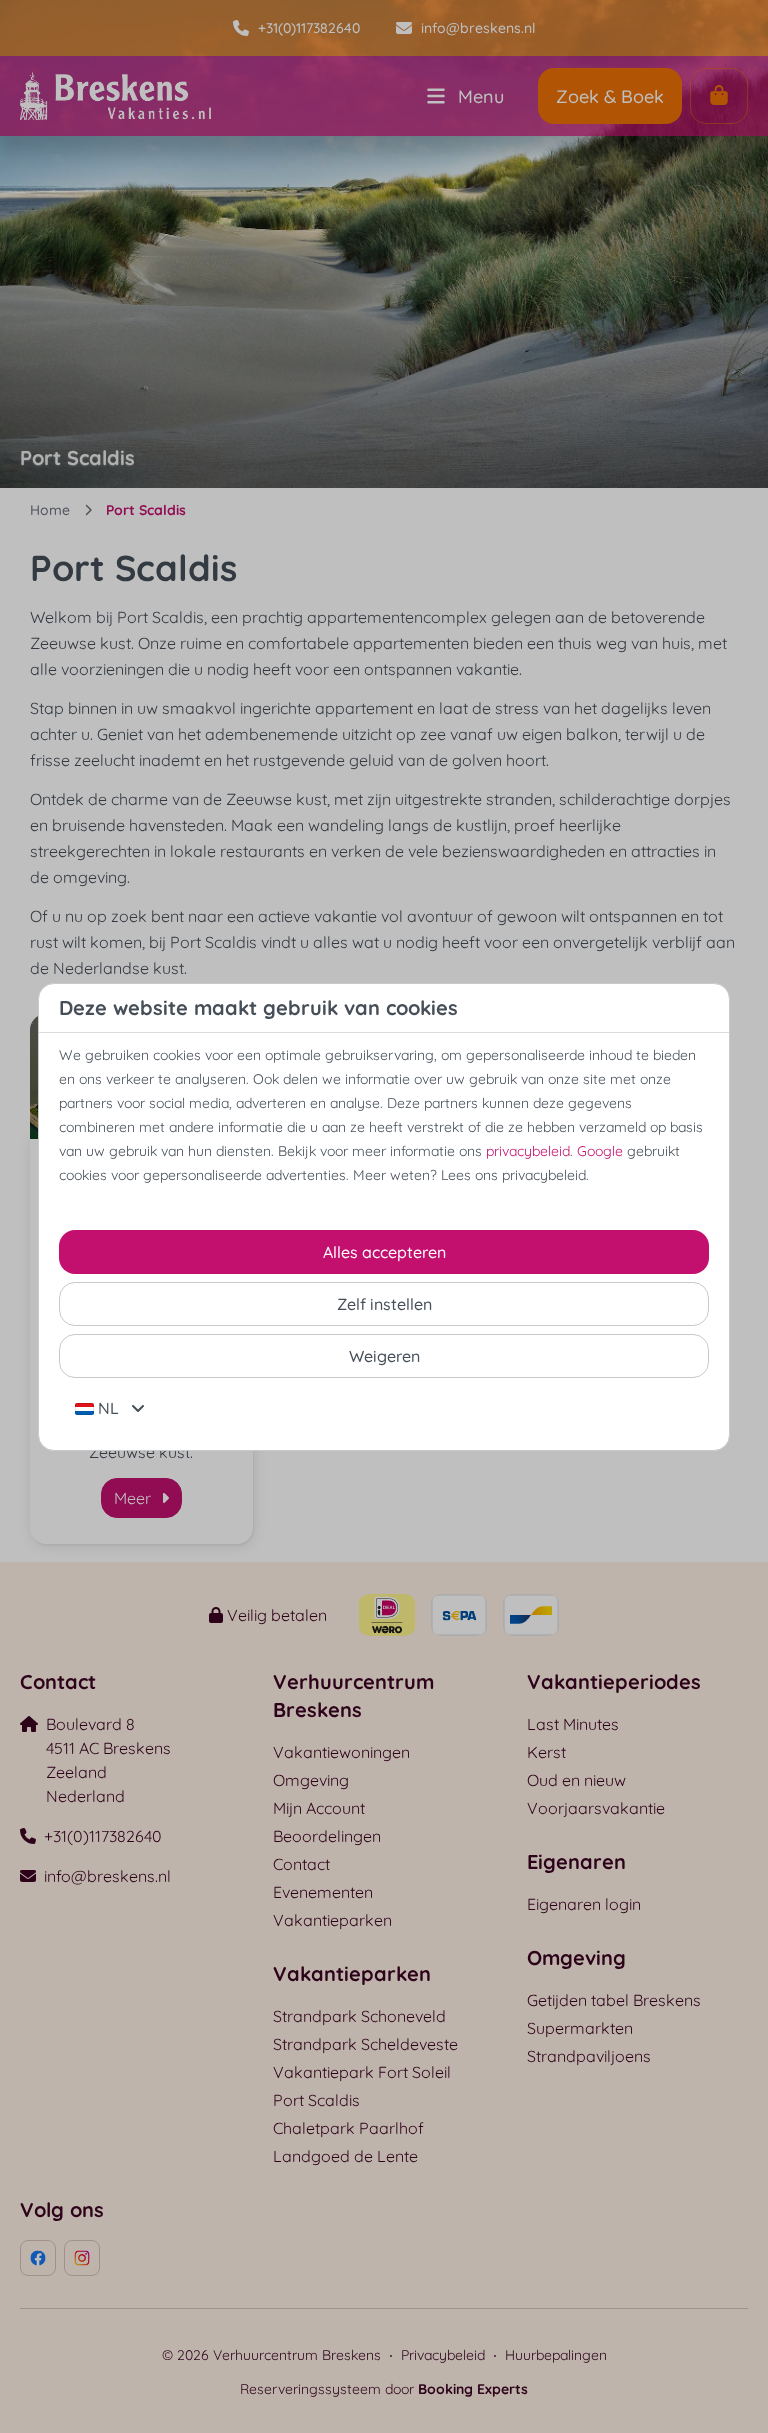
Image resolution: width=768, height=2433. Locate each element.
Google (600, 1151)
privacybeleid (528, 1151)
